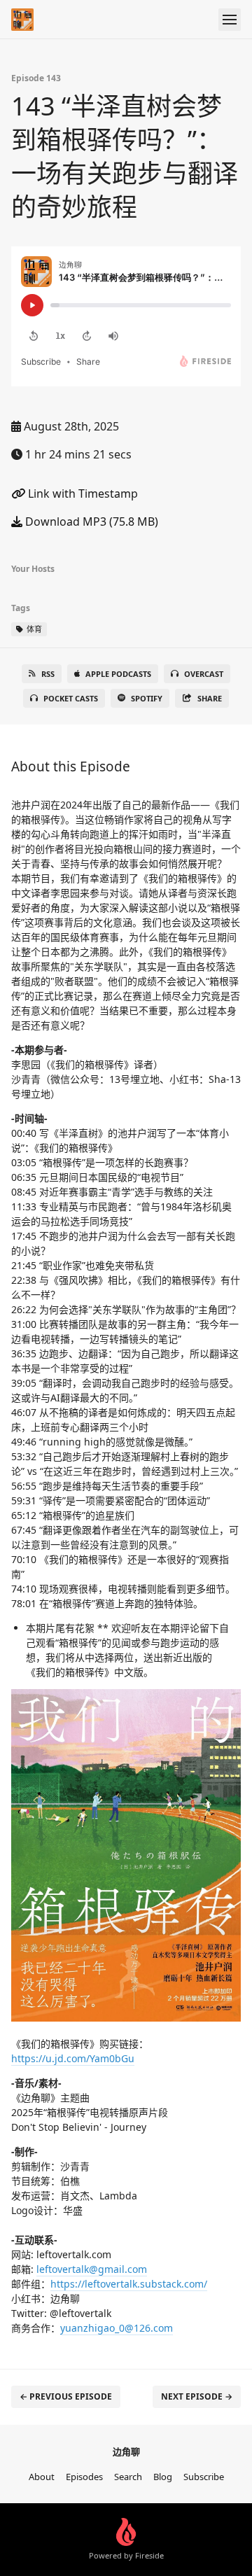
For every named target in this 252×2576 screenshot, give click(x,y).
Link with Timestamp (82, 493)
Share (210, 698)
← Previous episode (66, 2396)
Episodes (84, 2477)
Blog (163, 2477)
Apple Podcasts (118, 674)
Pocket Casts (71, 698)
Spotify (147, 698)
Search (128, 2477)
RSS (48, 674)
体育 (33, 629)
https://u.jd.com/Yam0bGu (73, 2058)
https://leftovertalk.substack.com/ (129, 2284)
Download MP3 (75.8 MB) (90, 521)
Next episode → (197, 2396)
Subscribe (204, 2477)
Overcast (204, 674)
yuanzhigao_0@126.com (117, 2328)
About (42, 2477)
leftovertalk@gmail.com (92, 2269)
